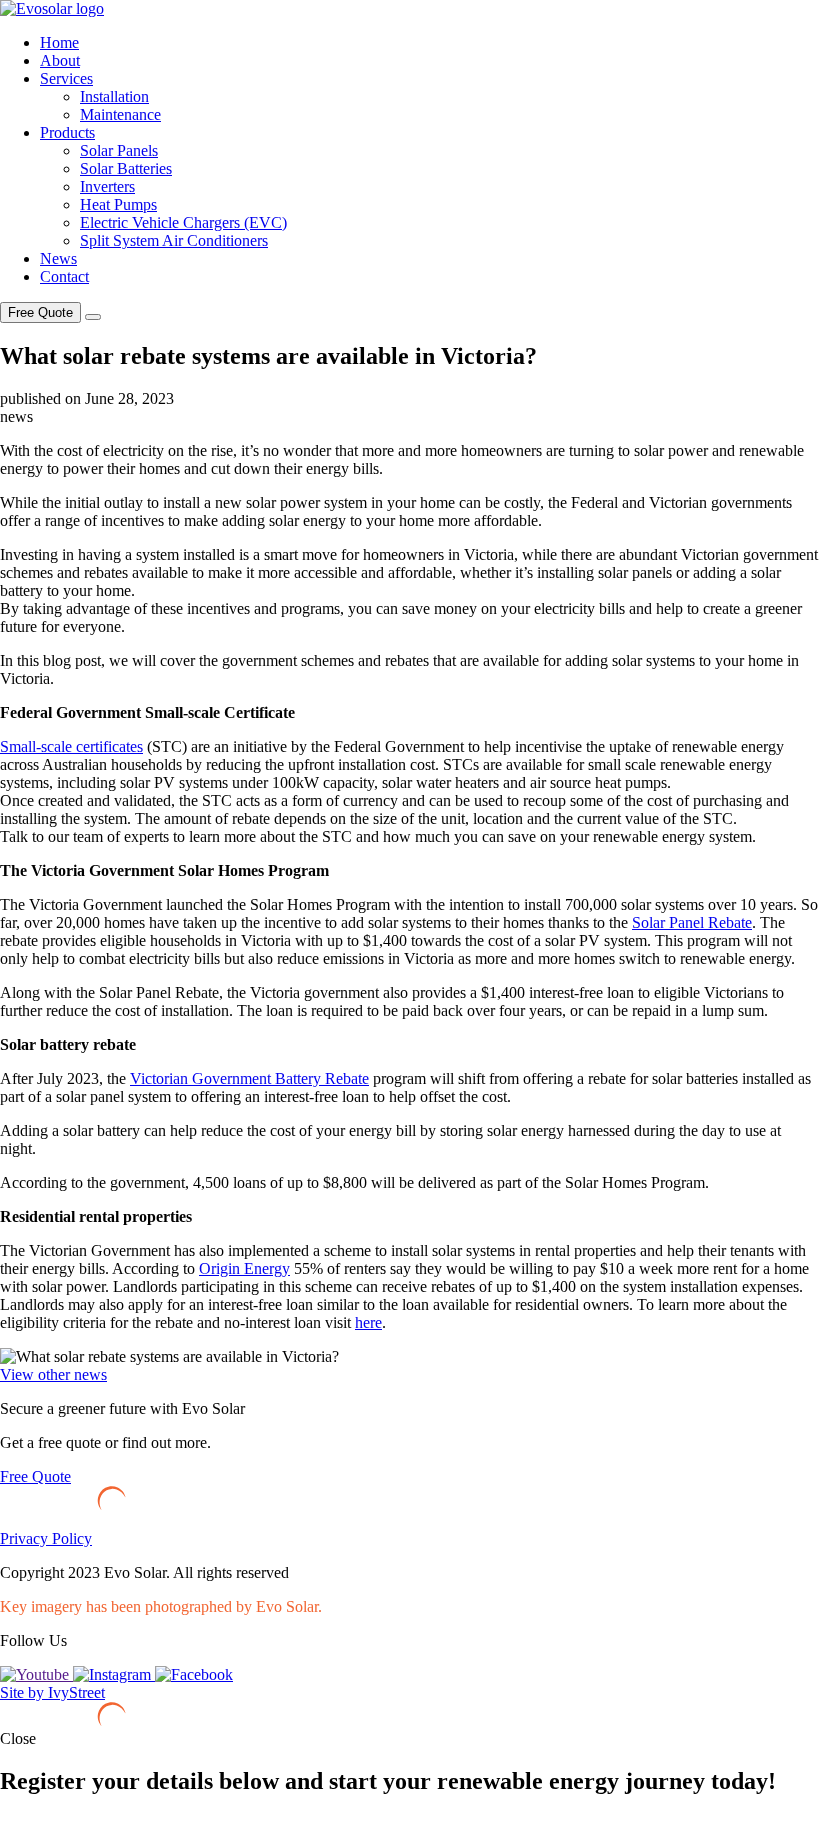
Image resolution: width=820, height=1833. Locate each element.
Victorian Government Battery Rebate (249, 1078)
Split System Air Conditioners (174, 240)
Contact (64, 276)
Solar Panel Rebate (692, 922)
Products (67, 132)
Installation (114, 96)
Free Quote (40, 312)
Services (66, 78)
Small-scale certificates (71, 746)
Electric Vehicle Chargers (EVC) (183, 222)
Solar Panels (119, 150)
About (60, 60)
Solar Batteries (126, 168)
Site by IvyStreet (52, 1692)
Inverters (107, 186)
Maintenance (120, 114)
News (58, 258)
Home (59, 42)
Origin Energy (244, 1268)
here (368, 1322)
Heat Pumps (118, 204)
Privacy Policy (46, 1538)
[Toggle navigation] (93, 317)
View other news (53, 1374)
